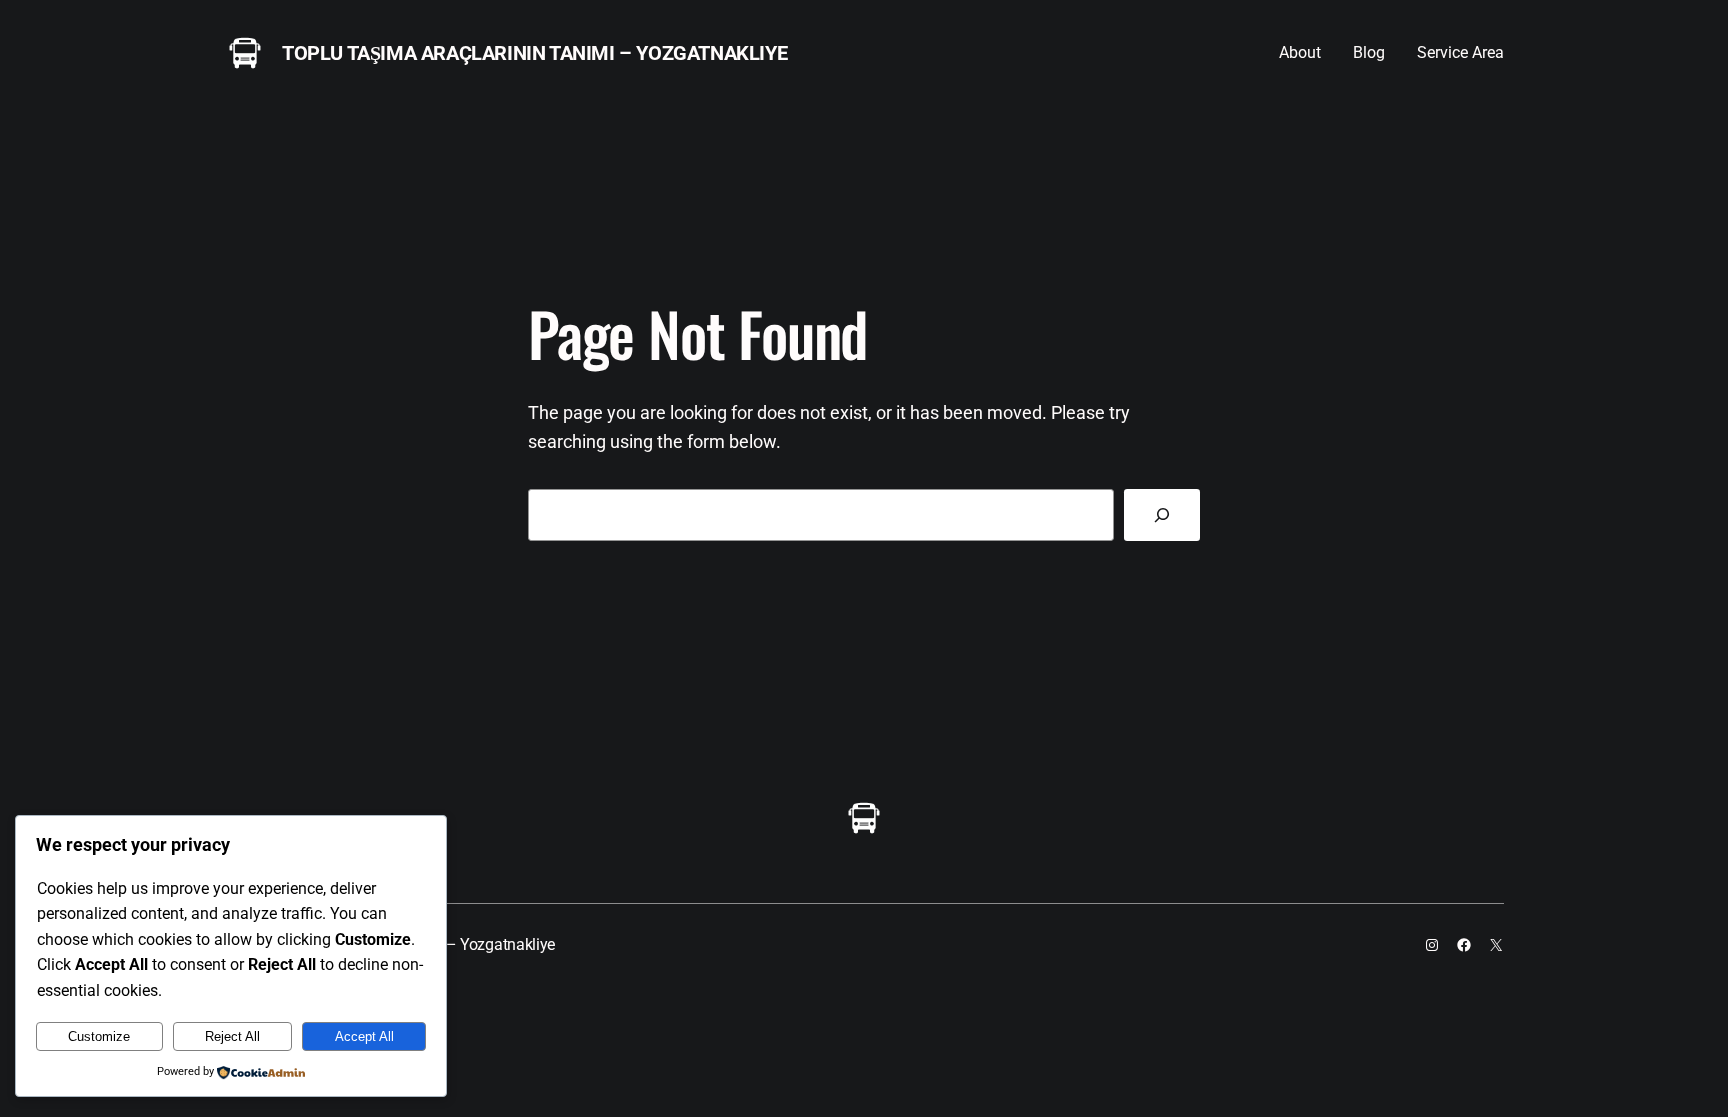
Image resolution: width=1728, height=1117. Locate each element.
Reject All (232, 1036)
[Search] (1162, 515)
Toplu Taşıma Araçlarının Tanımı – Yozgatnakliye (534, 53)
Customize (99, 1036)
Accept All (364, 1036)
